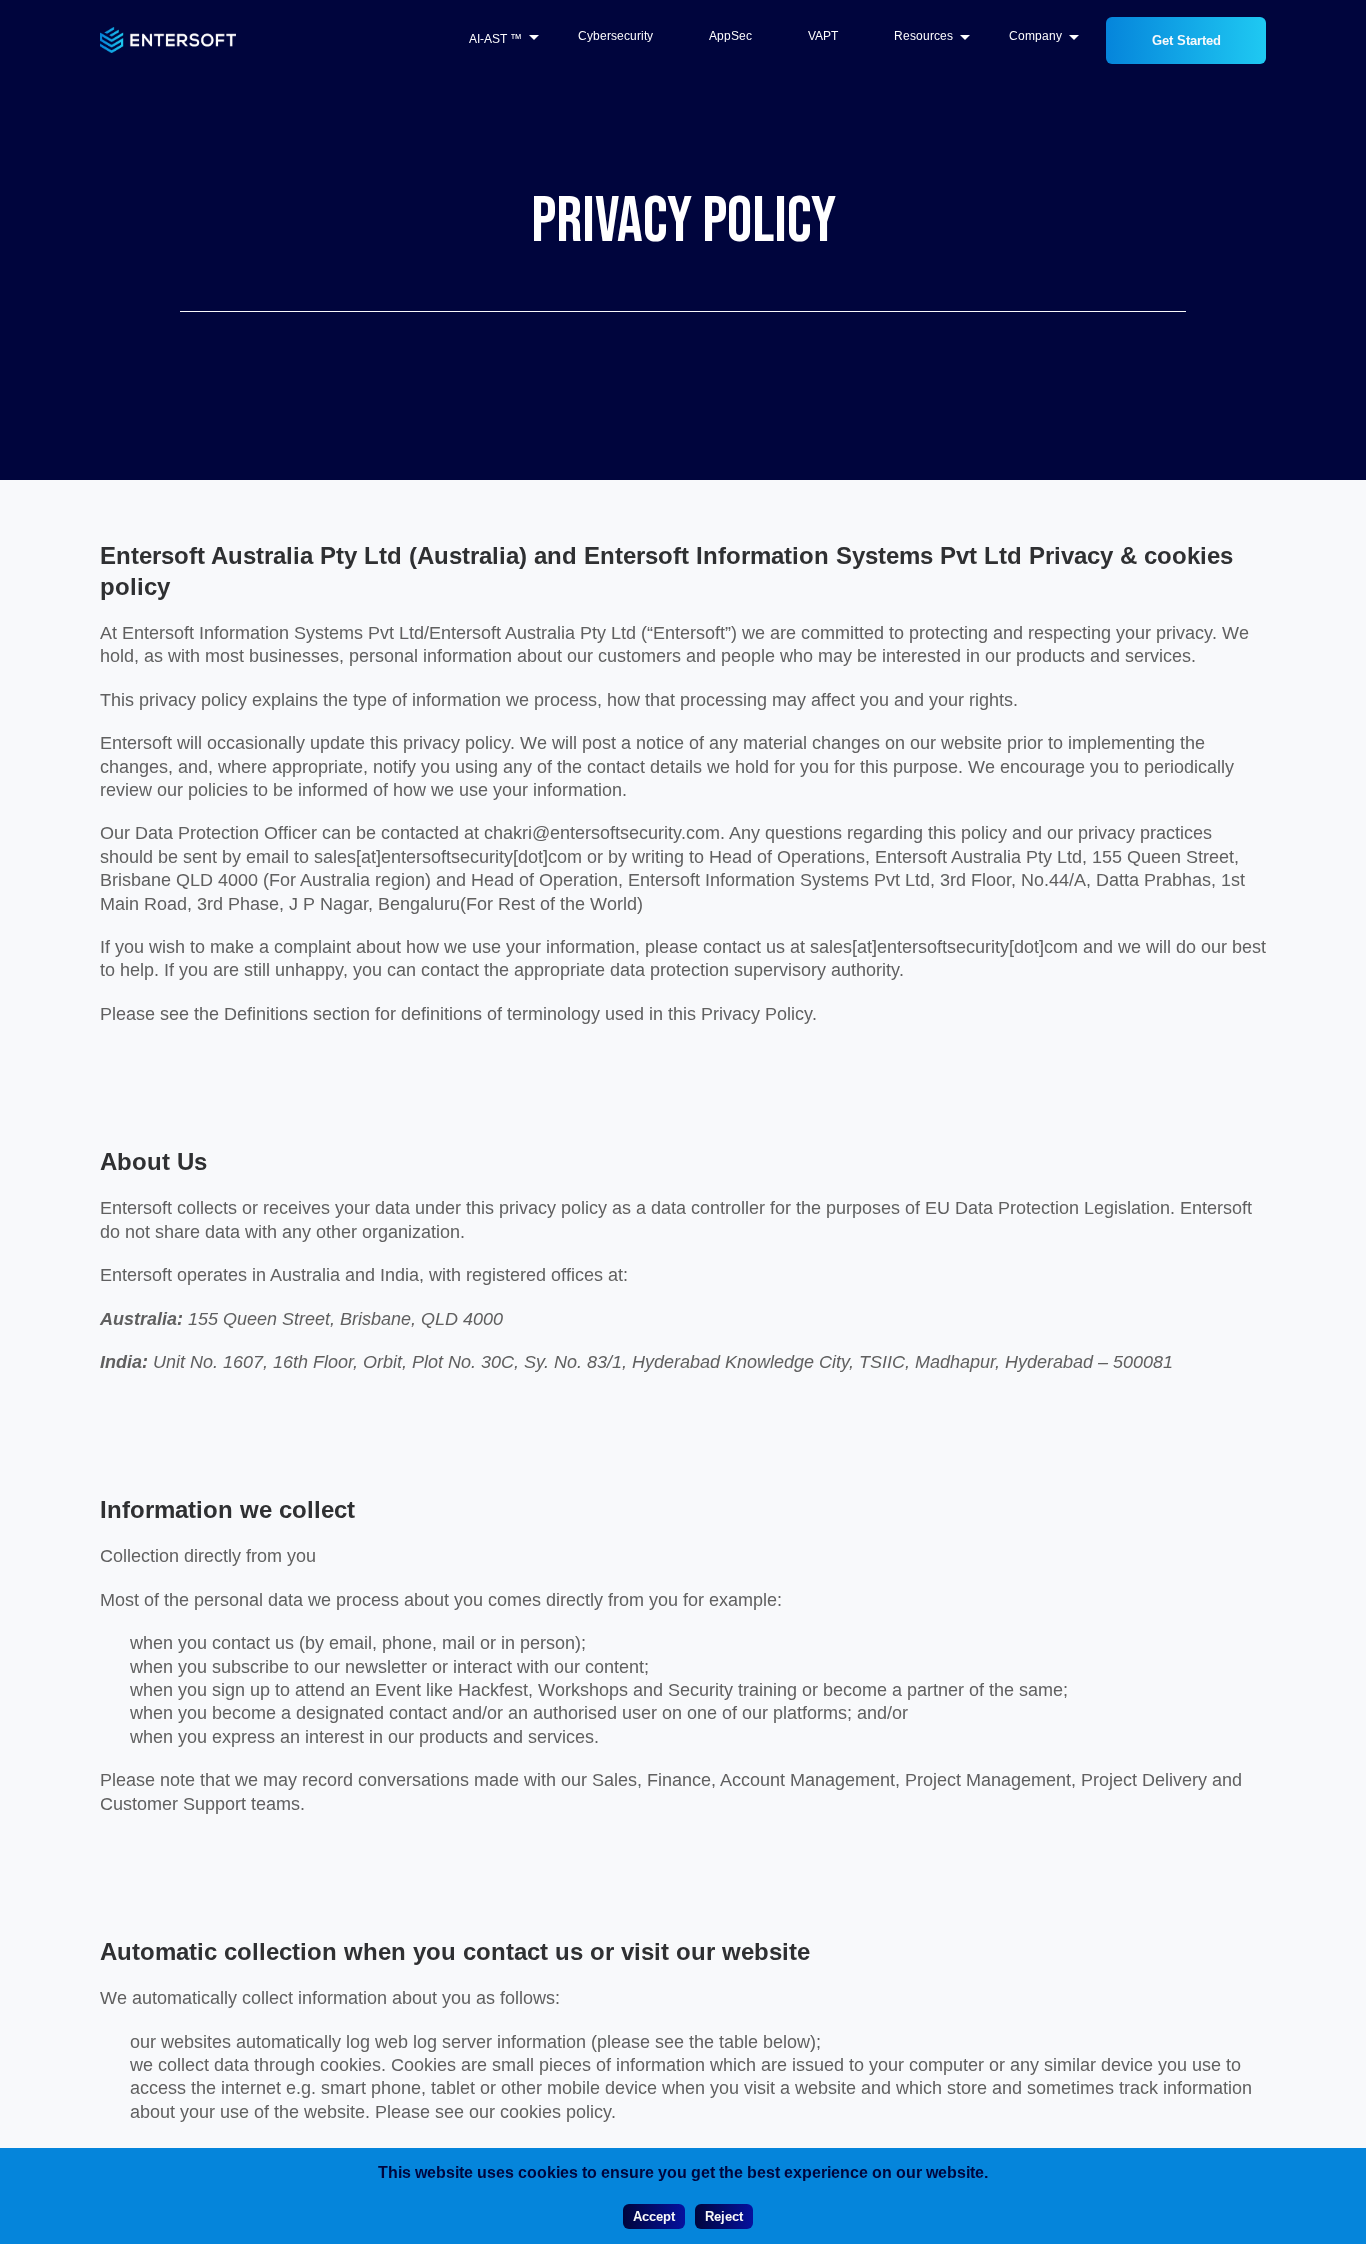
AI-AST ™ (495, 40)
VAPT (823, 36)
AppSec (730, 36)
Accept (654, 2216)
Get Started (1186, 40)
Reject (724, 2216)
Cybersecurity (615, 36)
